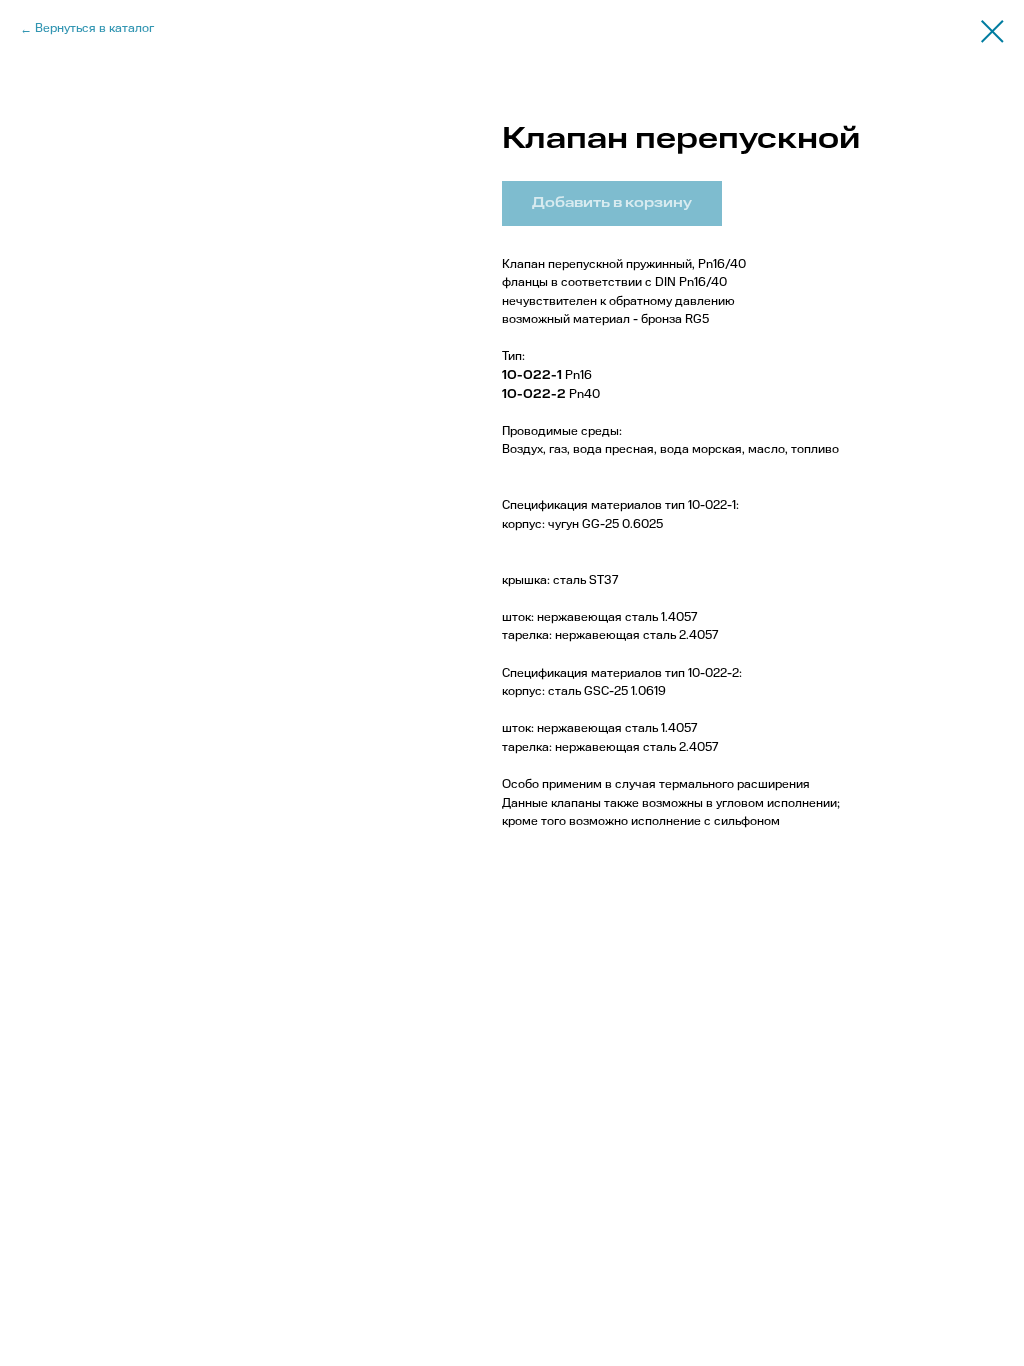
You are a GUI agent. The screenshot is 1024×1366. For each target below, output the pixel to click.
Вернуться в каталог (94, 29)
